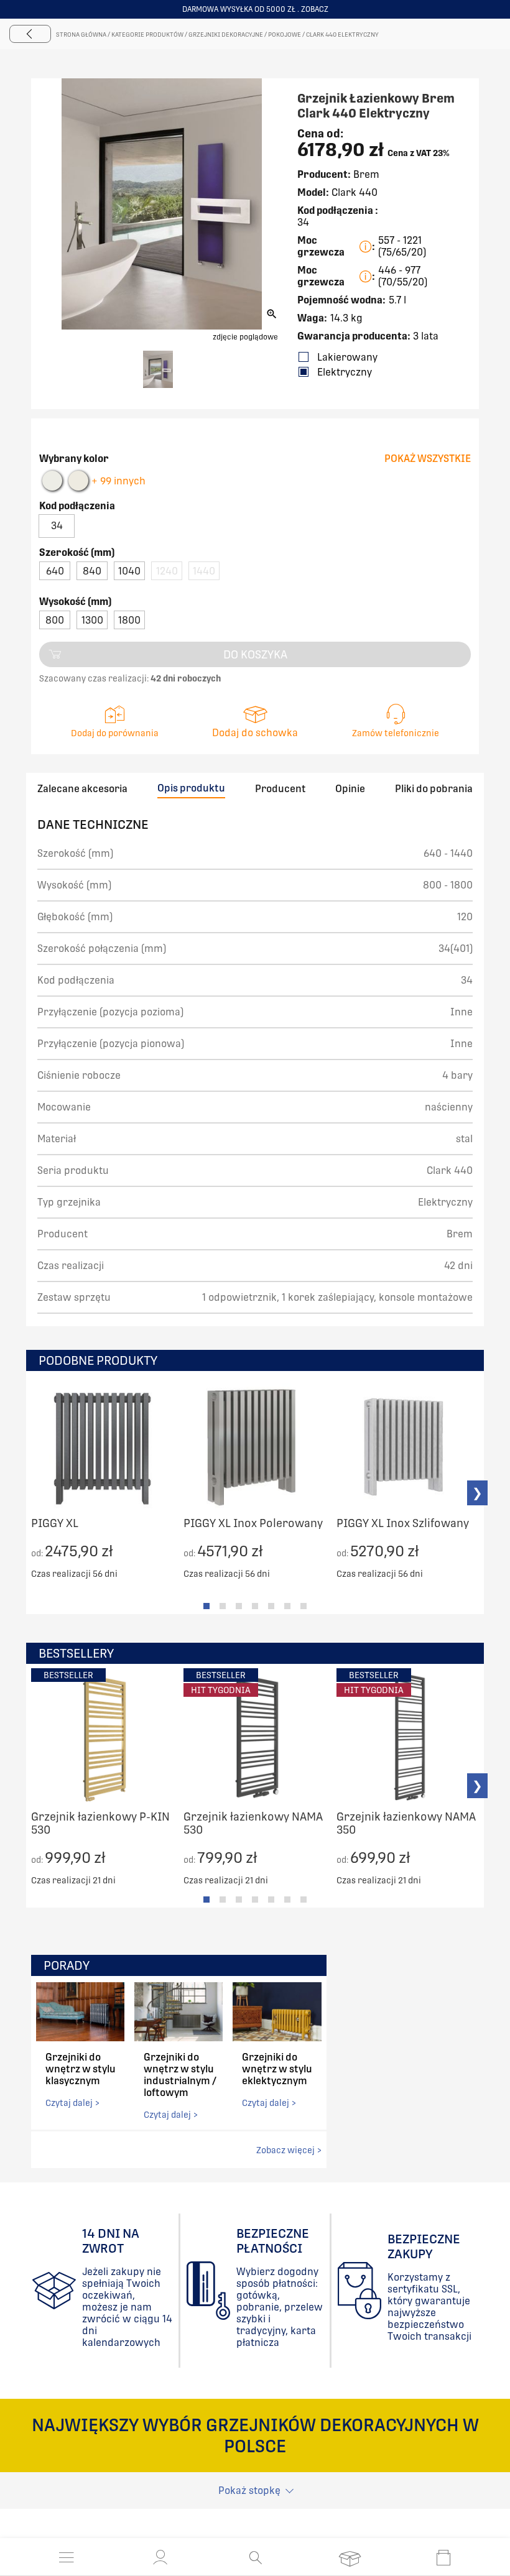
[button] (160, 2557)
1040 (129, 571)
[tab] (206, 1606)
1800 (129, 620)
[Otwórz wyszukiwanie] (255, 2557)
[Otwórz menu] (67, 2557)
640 (55, 571)
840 (92, 571)
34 (57, 526)
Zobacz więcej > (289, 2150)
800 (55, 620)
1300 (92, 620)
